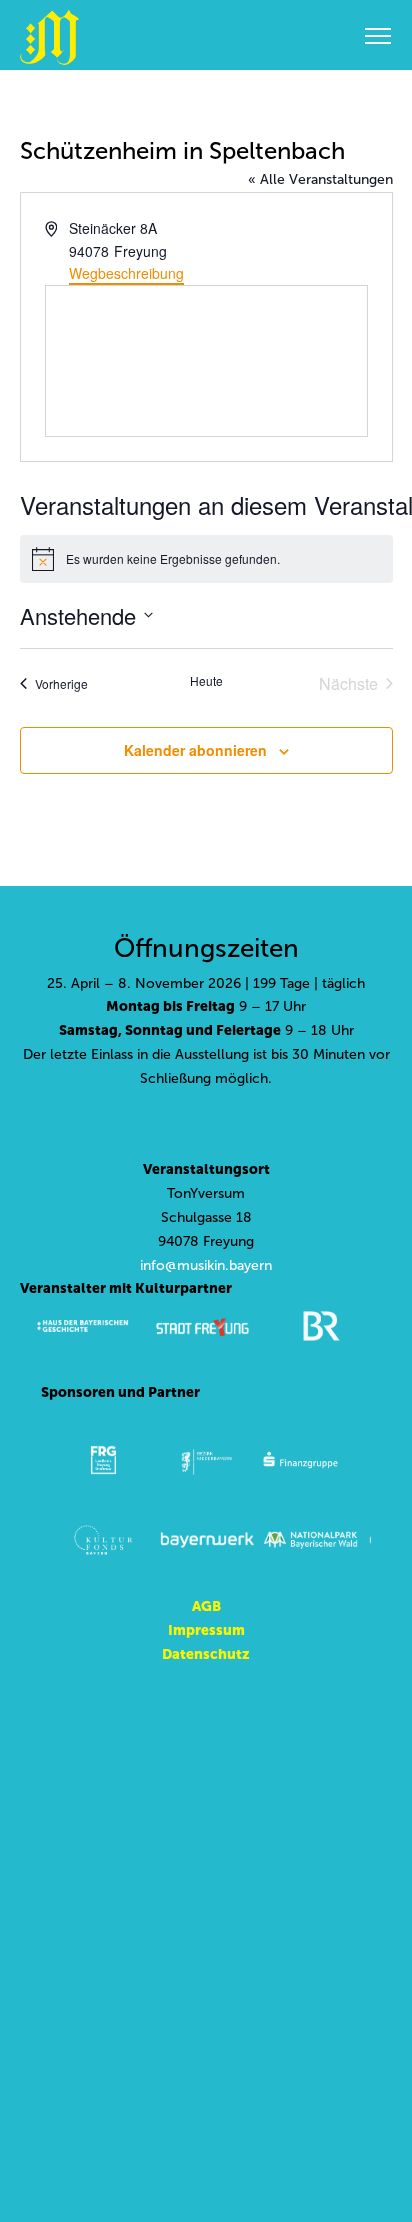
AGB (206, 1606)
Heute (206, 681)
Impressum (206, 1630)
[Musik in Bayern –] (49, 37)
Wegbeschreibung (126, 273)
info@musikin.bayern (206, 1265)
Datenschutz (206, 1654)
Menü (378, 35)
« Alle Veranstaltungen (320, 179)
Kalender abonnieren (195, 750)
